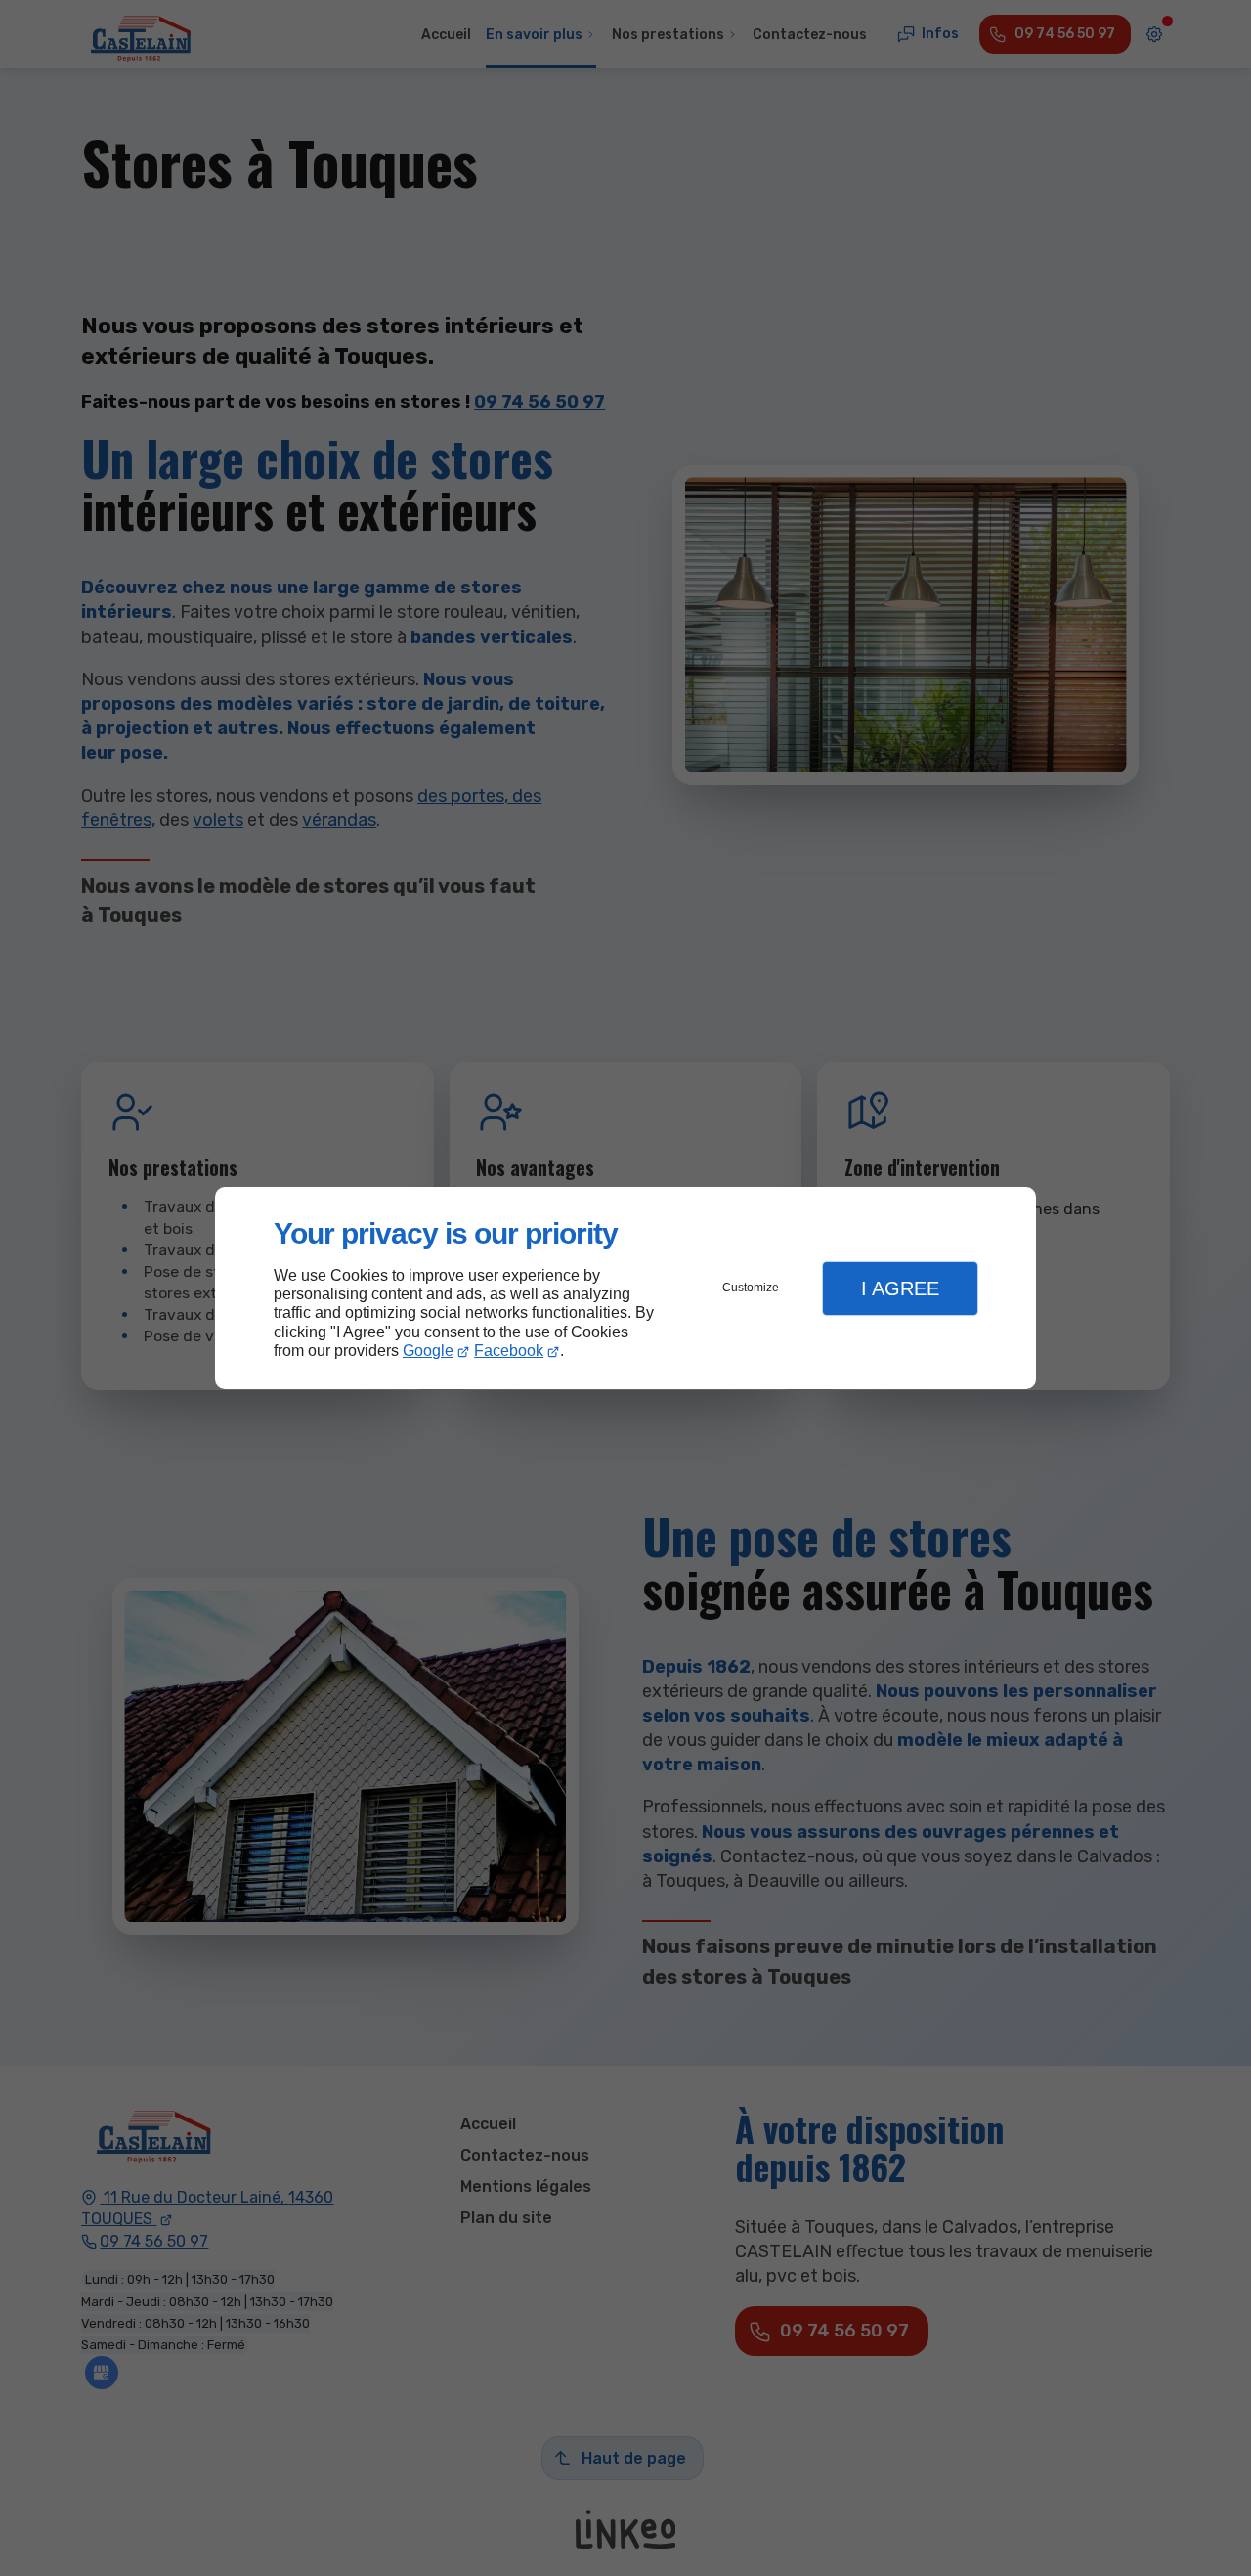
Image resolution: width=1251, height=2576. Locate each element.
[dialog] (625, 1288)
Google (428, 1351)
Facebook (509, 1351)
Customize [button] (751, 1288)
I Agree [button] (900, 1288)
